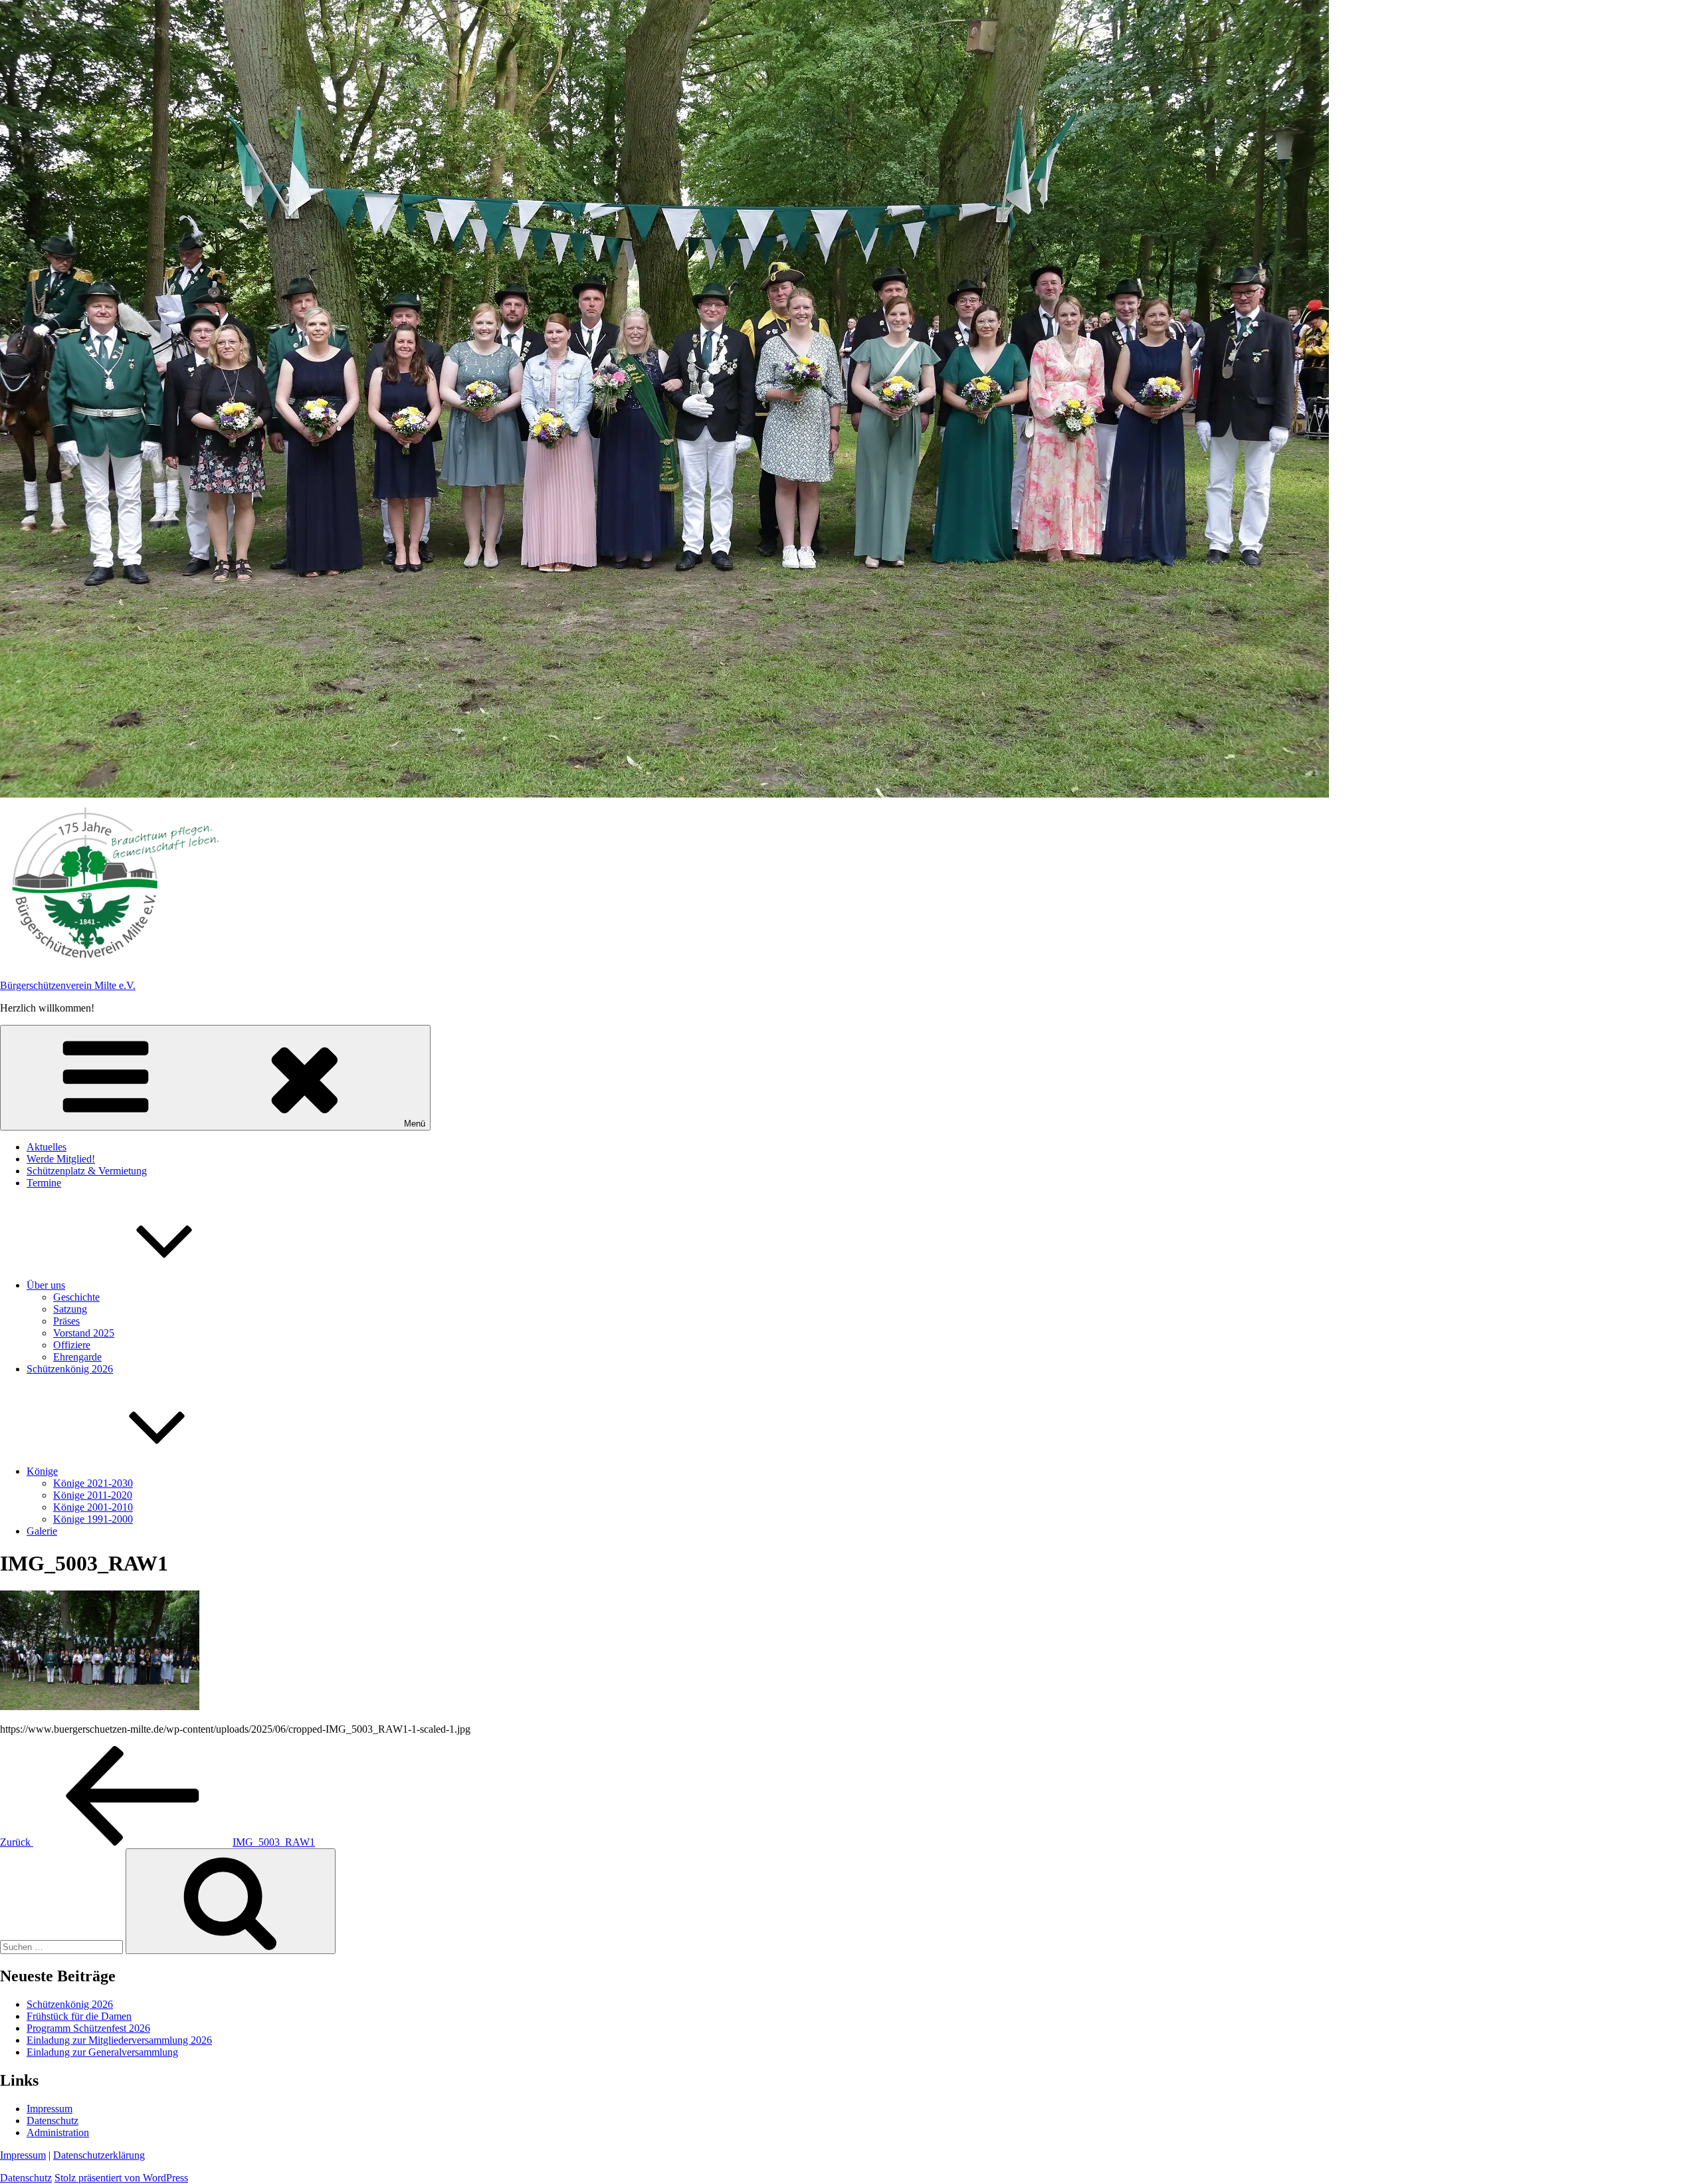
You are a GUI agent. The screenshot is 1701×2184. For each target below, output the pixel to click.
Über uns (46, 1285)
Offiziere (72, 1345)
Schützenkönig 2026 (70, 1369)
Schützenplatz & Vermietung (87, 1171)
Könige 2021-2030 (93, 1483)
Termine (44, 1183)
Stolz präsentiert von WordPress (121, 2178)
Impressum (50, 2109)
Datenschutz (52, 2121)
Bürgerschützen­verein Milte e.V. (68, 985)
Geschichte (76, 1297)
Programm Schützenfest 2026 (88, 2028)
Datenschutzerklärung (99, 2155)
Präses (66, 1321)
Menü (415, 1124)
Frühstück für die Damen (79, 2016)
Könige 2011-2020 (93, 1495)
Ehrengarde (77, 1357)
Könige (42, 1471)
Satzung (70, 1309)
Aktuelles (47, 1147)
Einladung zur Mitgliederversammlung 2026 (119, 2040)
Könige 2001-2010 (93, 1507)
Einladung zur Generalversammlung (102, 2052)
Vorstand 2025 (84, 1333)
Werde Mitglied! (61, 1159)
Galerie (42, 1531)
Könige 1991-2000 (93, 1519)
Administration (58, 2132)
